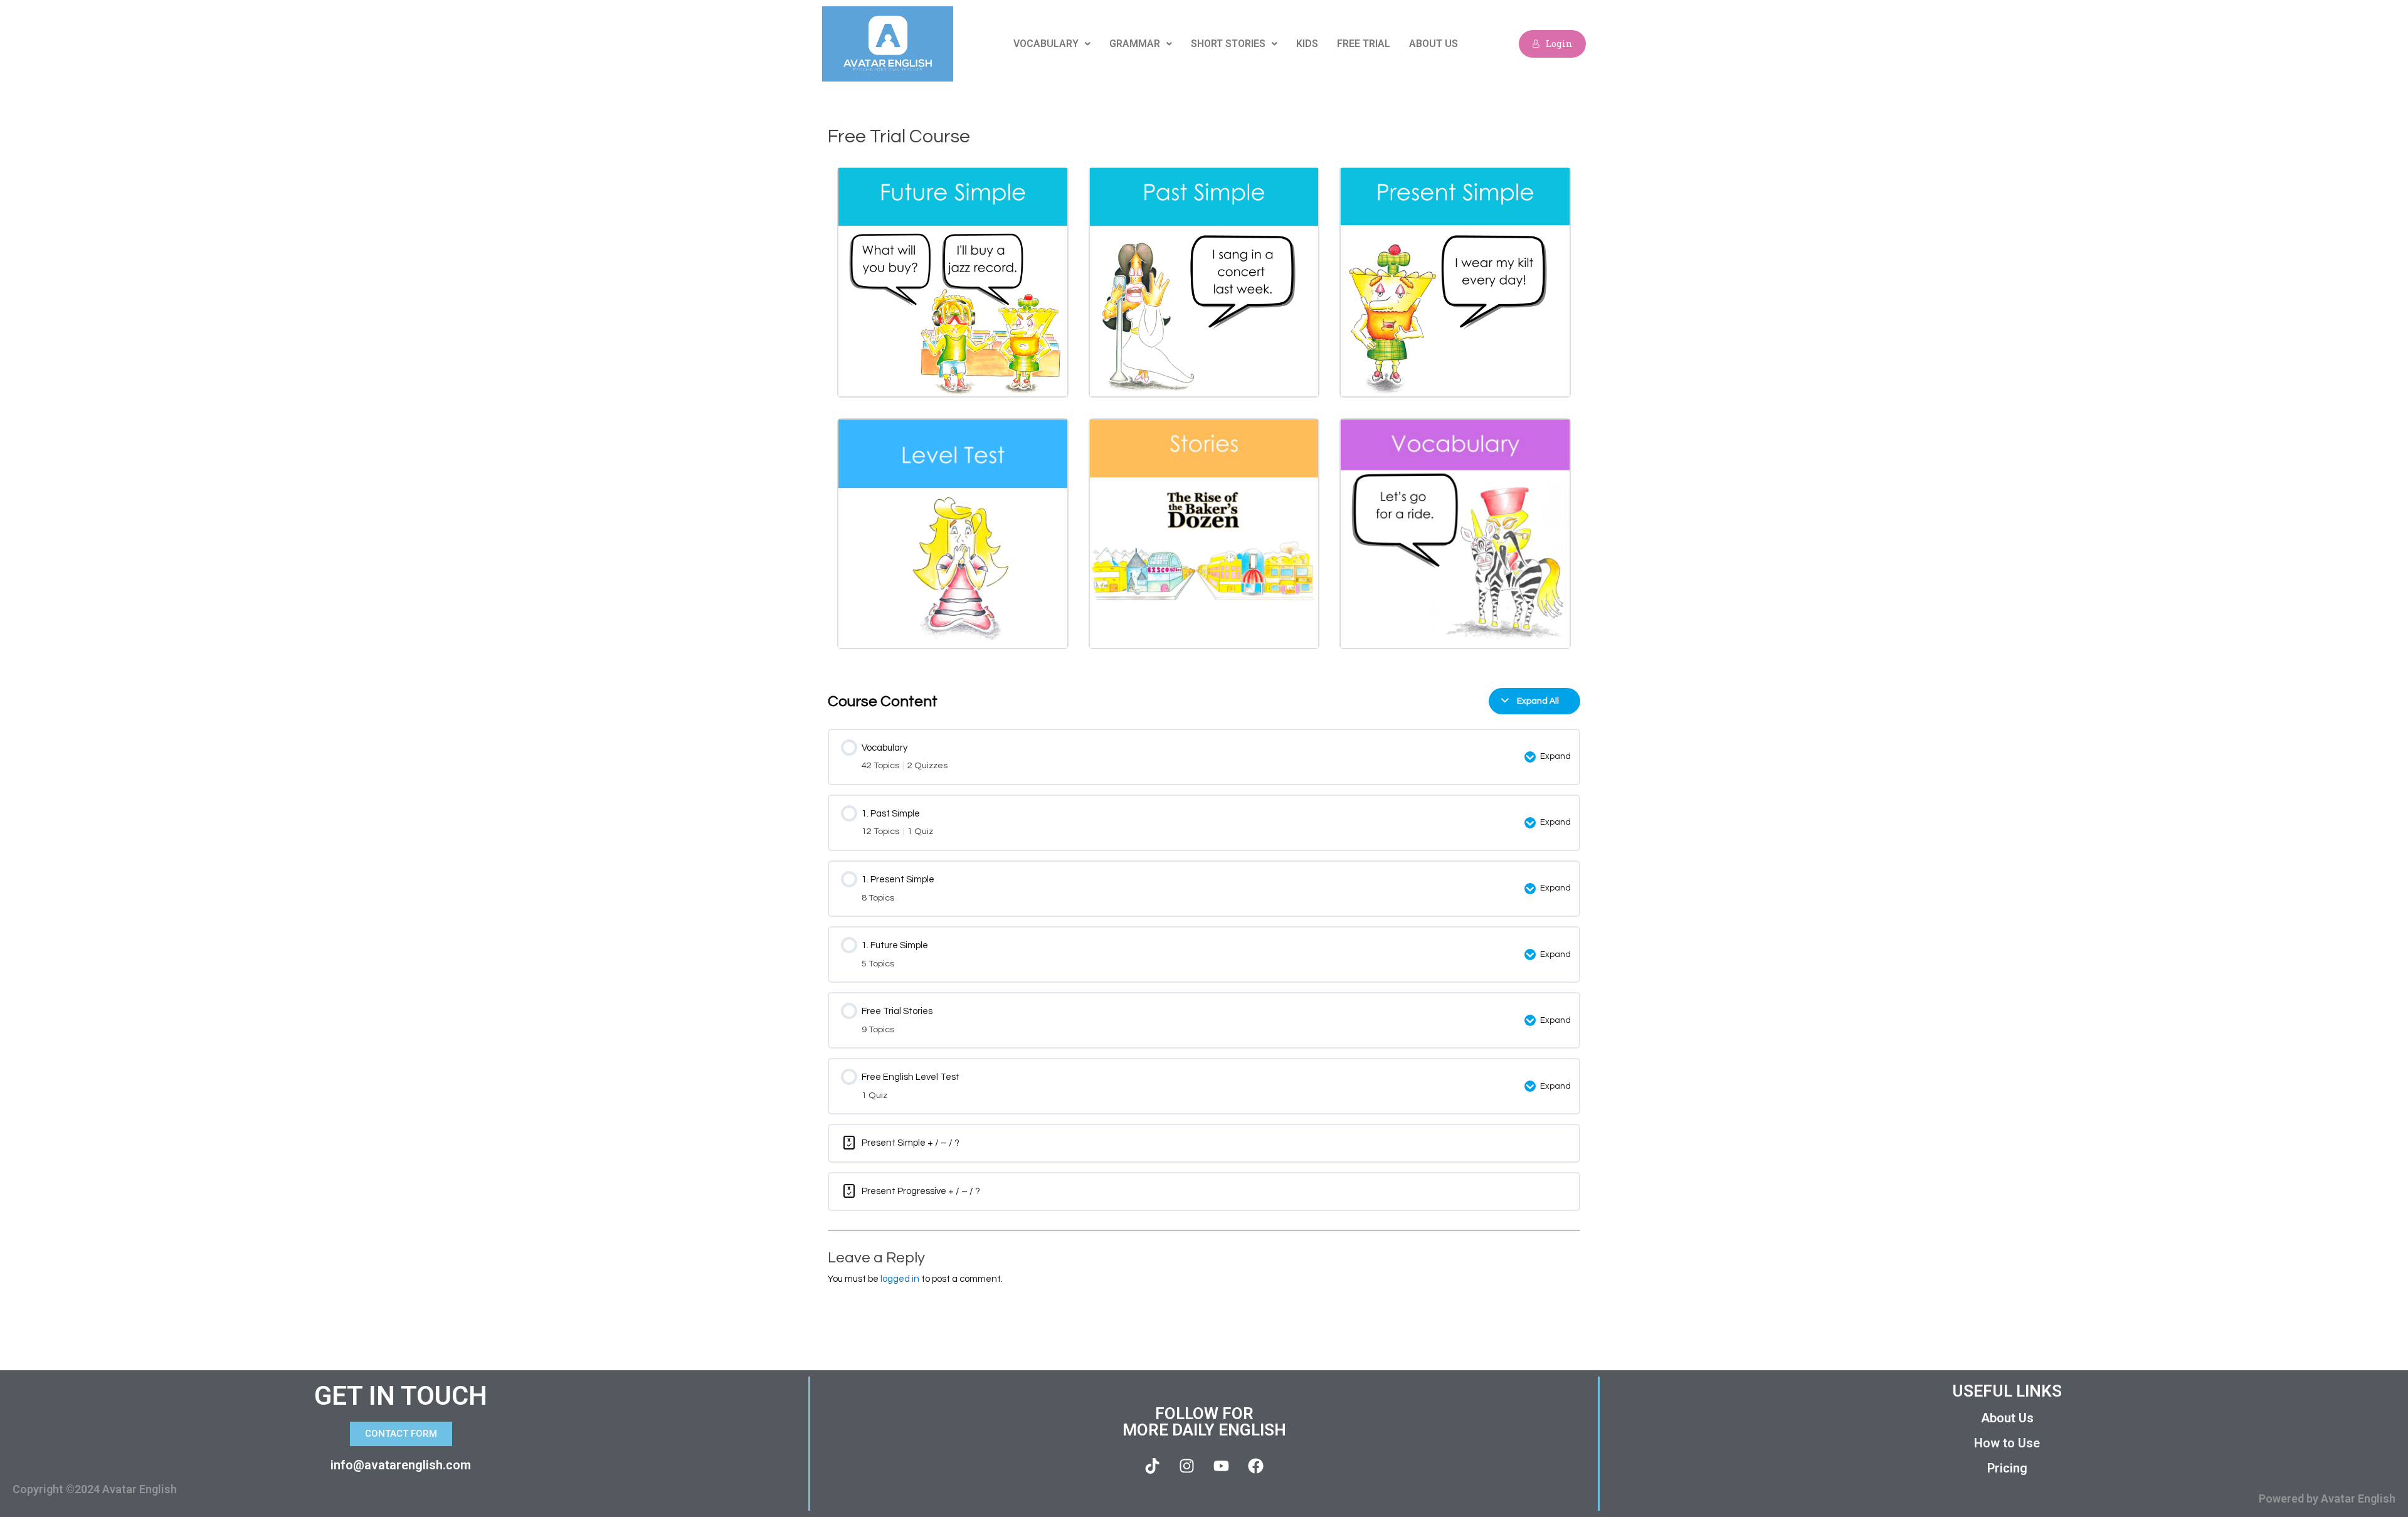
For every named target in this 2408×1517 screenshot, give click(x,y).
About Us (1434, 44)
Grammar (1135, 44)
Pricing (2007, 1468)
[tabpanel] (1204, 418)
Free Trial (1364, 44)
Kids (1307, 44)
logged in (900, 1279)
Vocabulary (1046, 44)
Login (1559, 44)
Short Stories (1228, 44)
